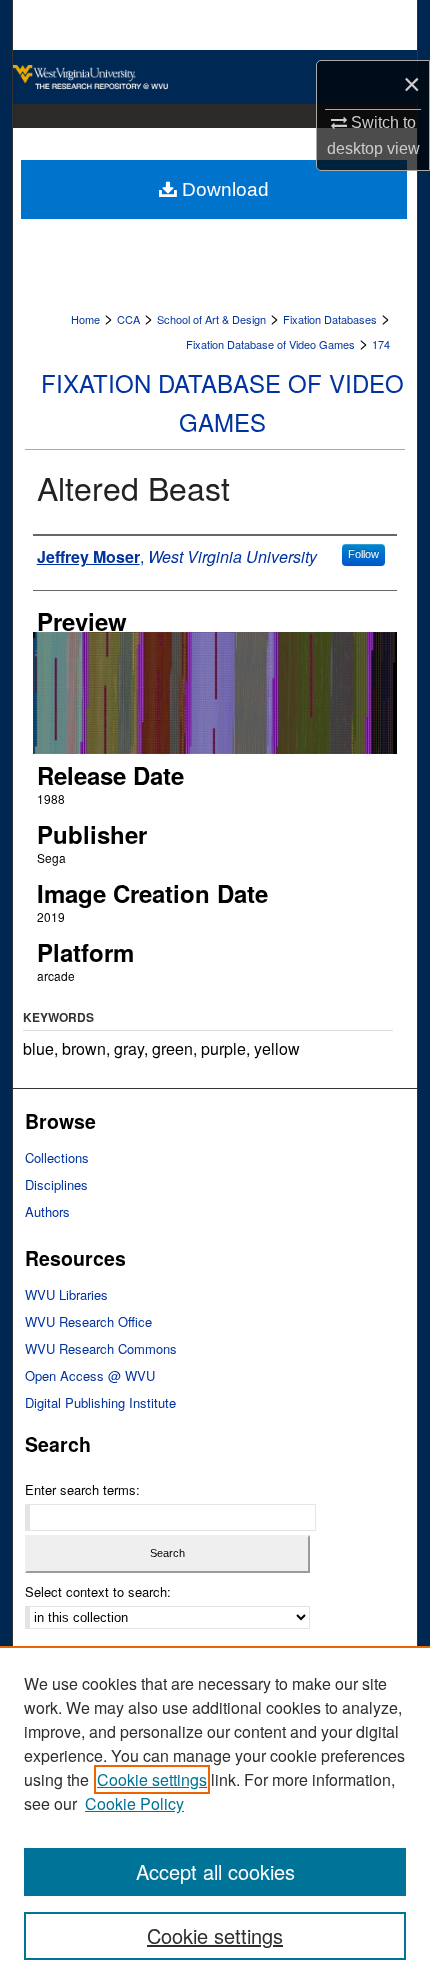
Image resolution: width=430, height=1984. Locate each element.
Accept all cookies (215, 1871)
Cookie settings (152, 1779)
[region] (215, 1815)
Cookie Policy (134, 1803)
